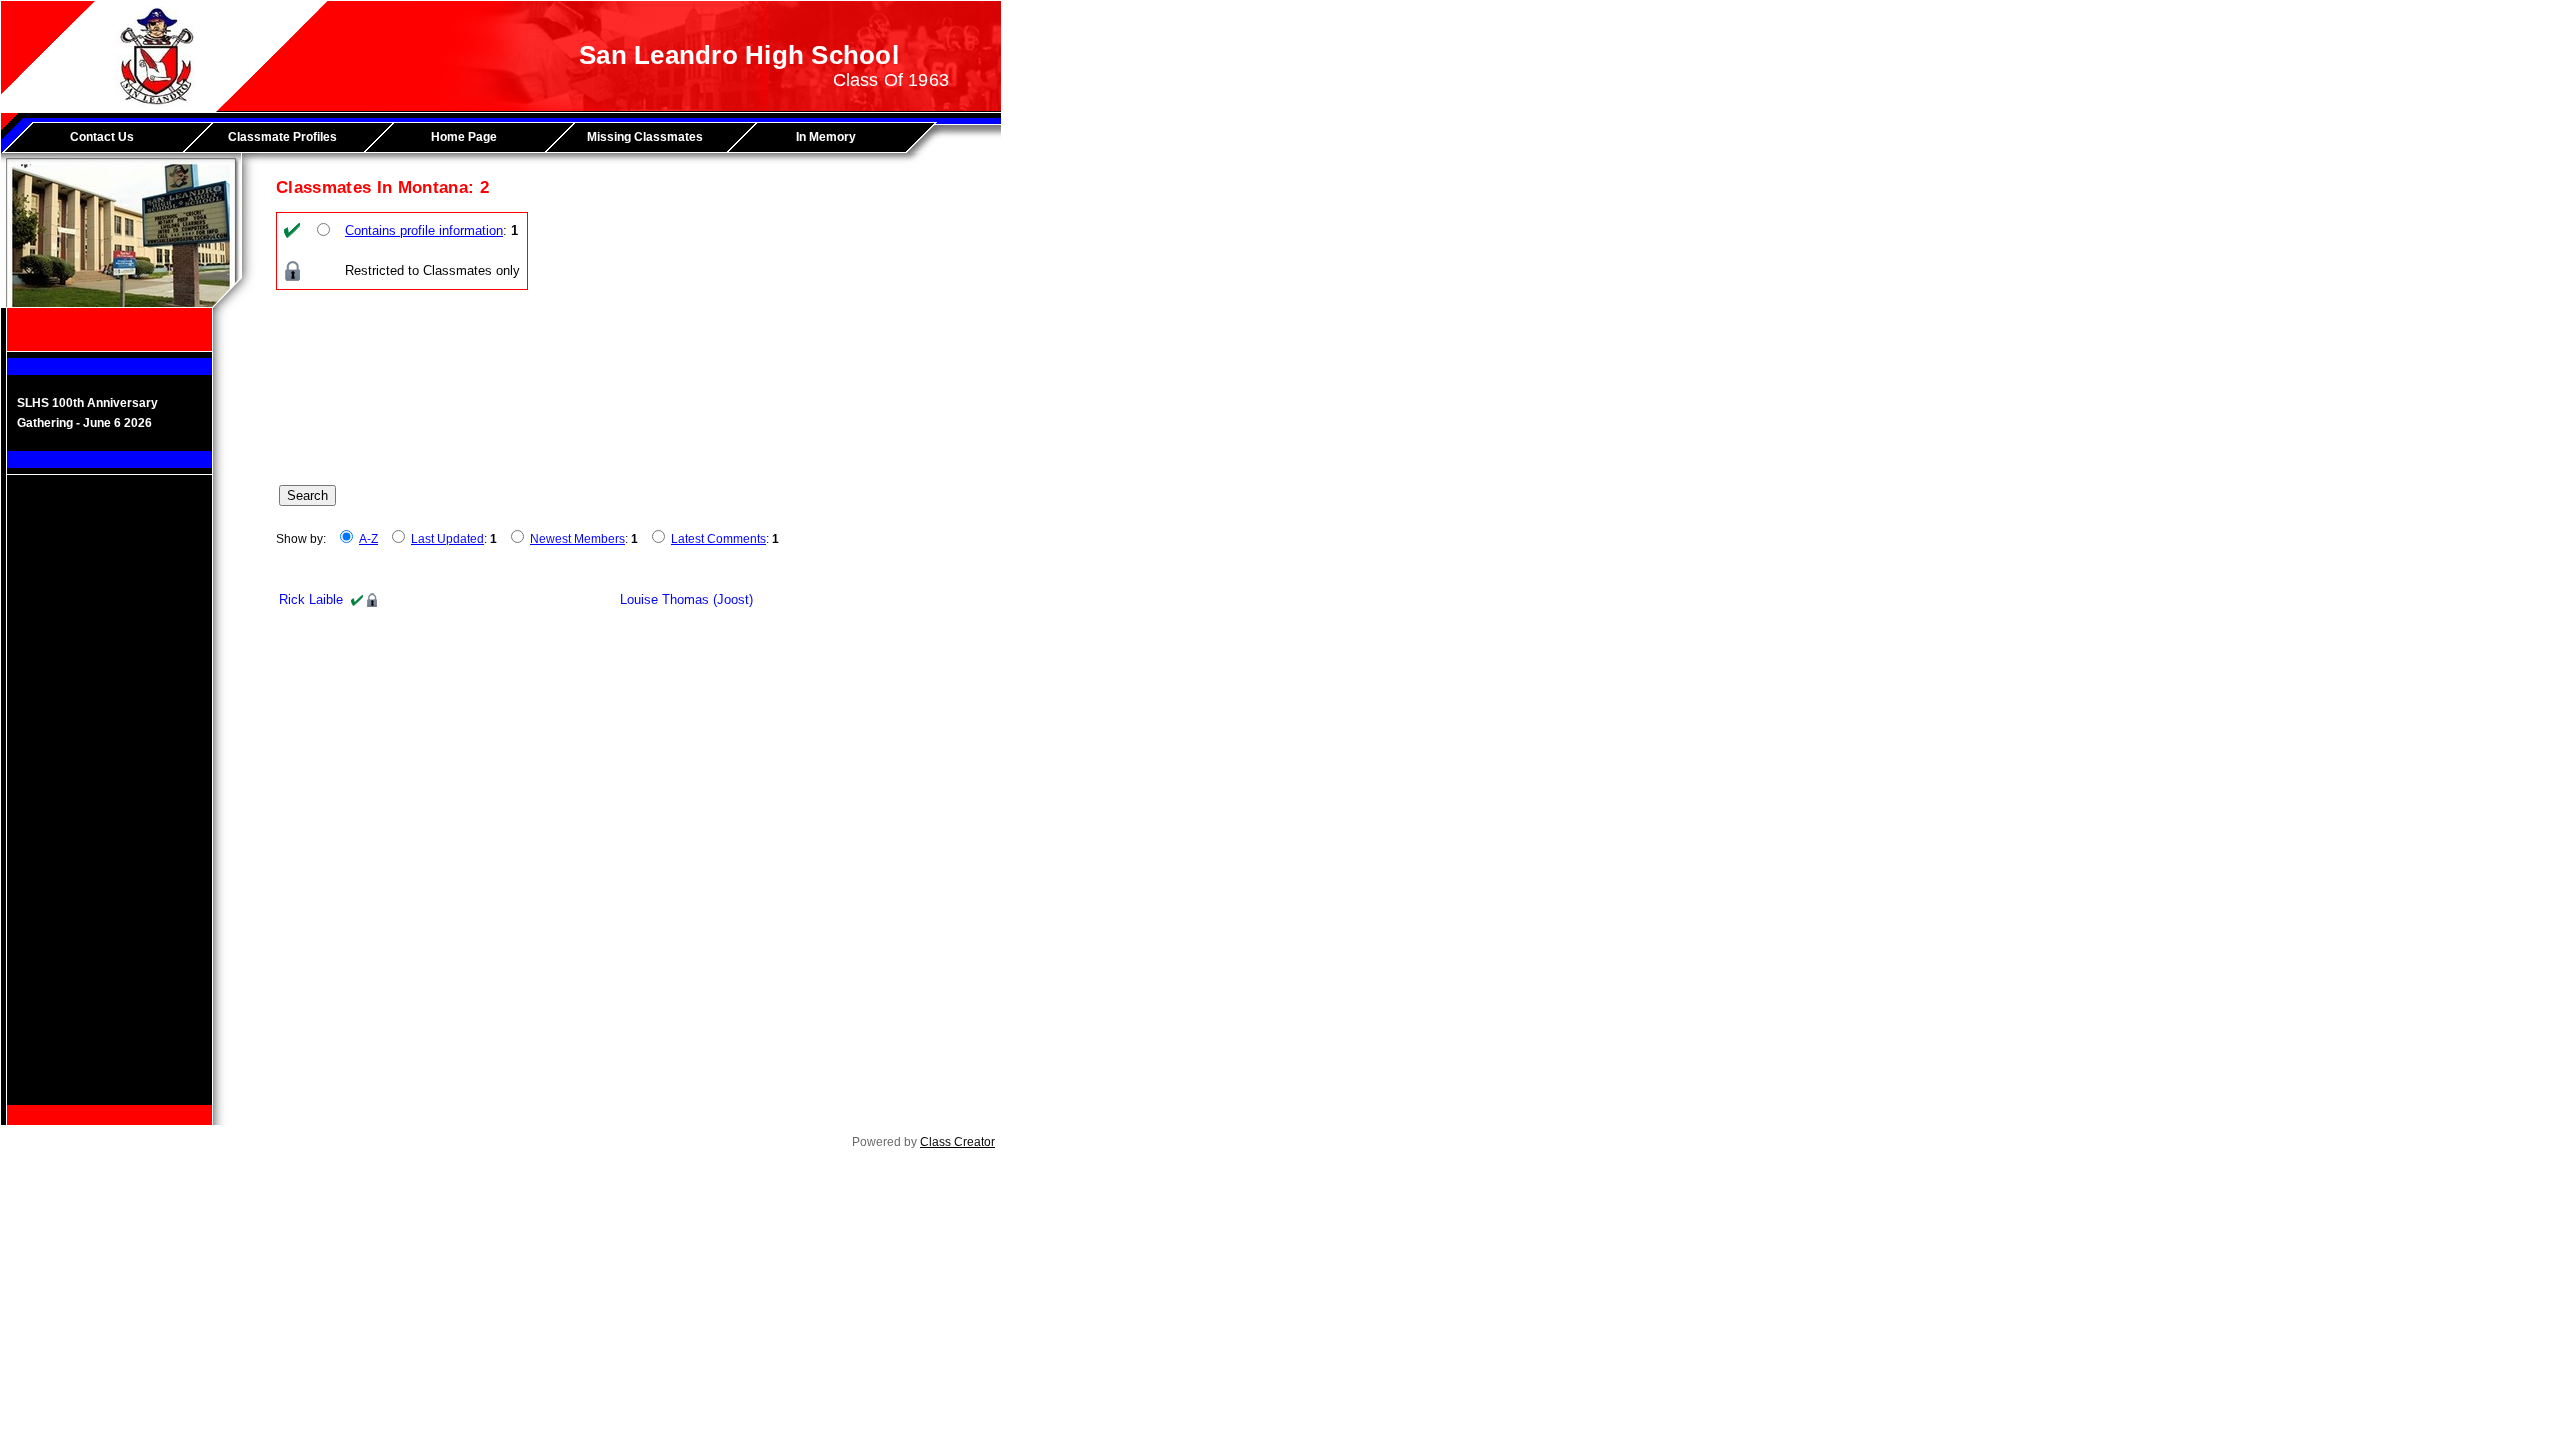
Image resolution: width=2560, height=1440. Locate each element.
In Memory (826, 137)
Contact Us (102, 137)
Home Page (464, 137)
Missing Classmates (645, 137)
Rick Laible (311, 599)
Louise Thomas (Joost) (686, 599)
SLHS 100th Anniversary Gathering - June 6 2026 (87, 413)
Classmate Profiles (282, 137)
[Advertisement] (110, 805)
